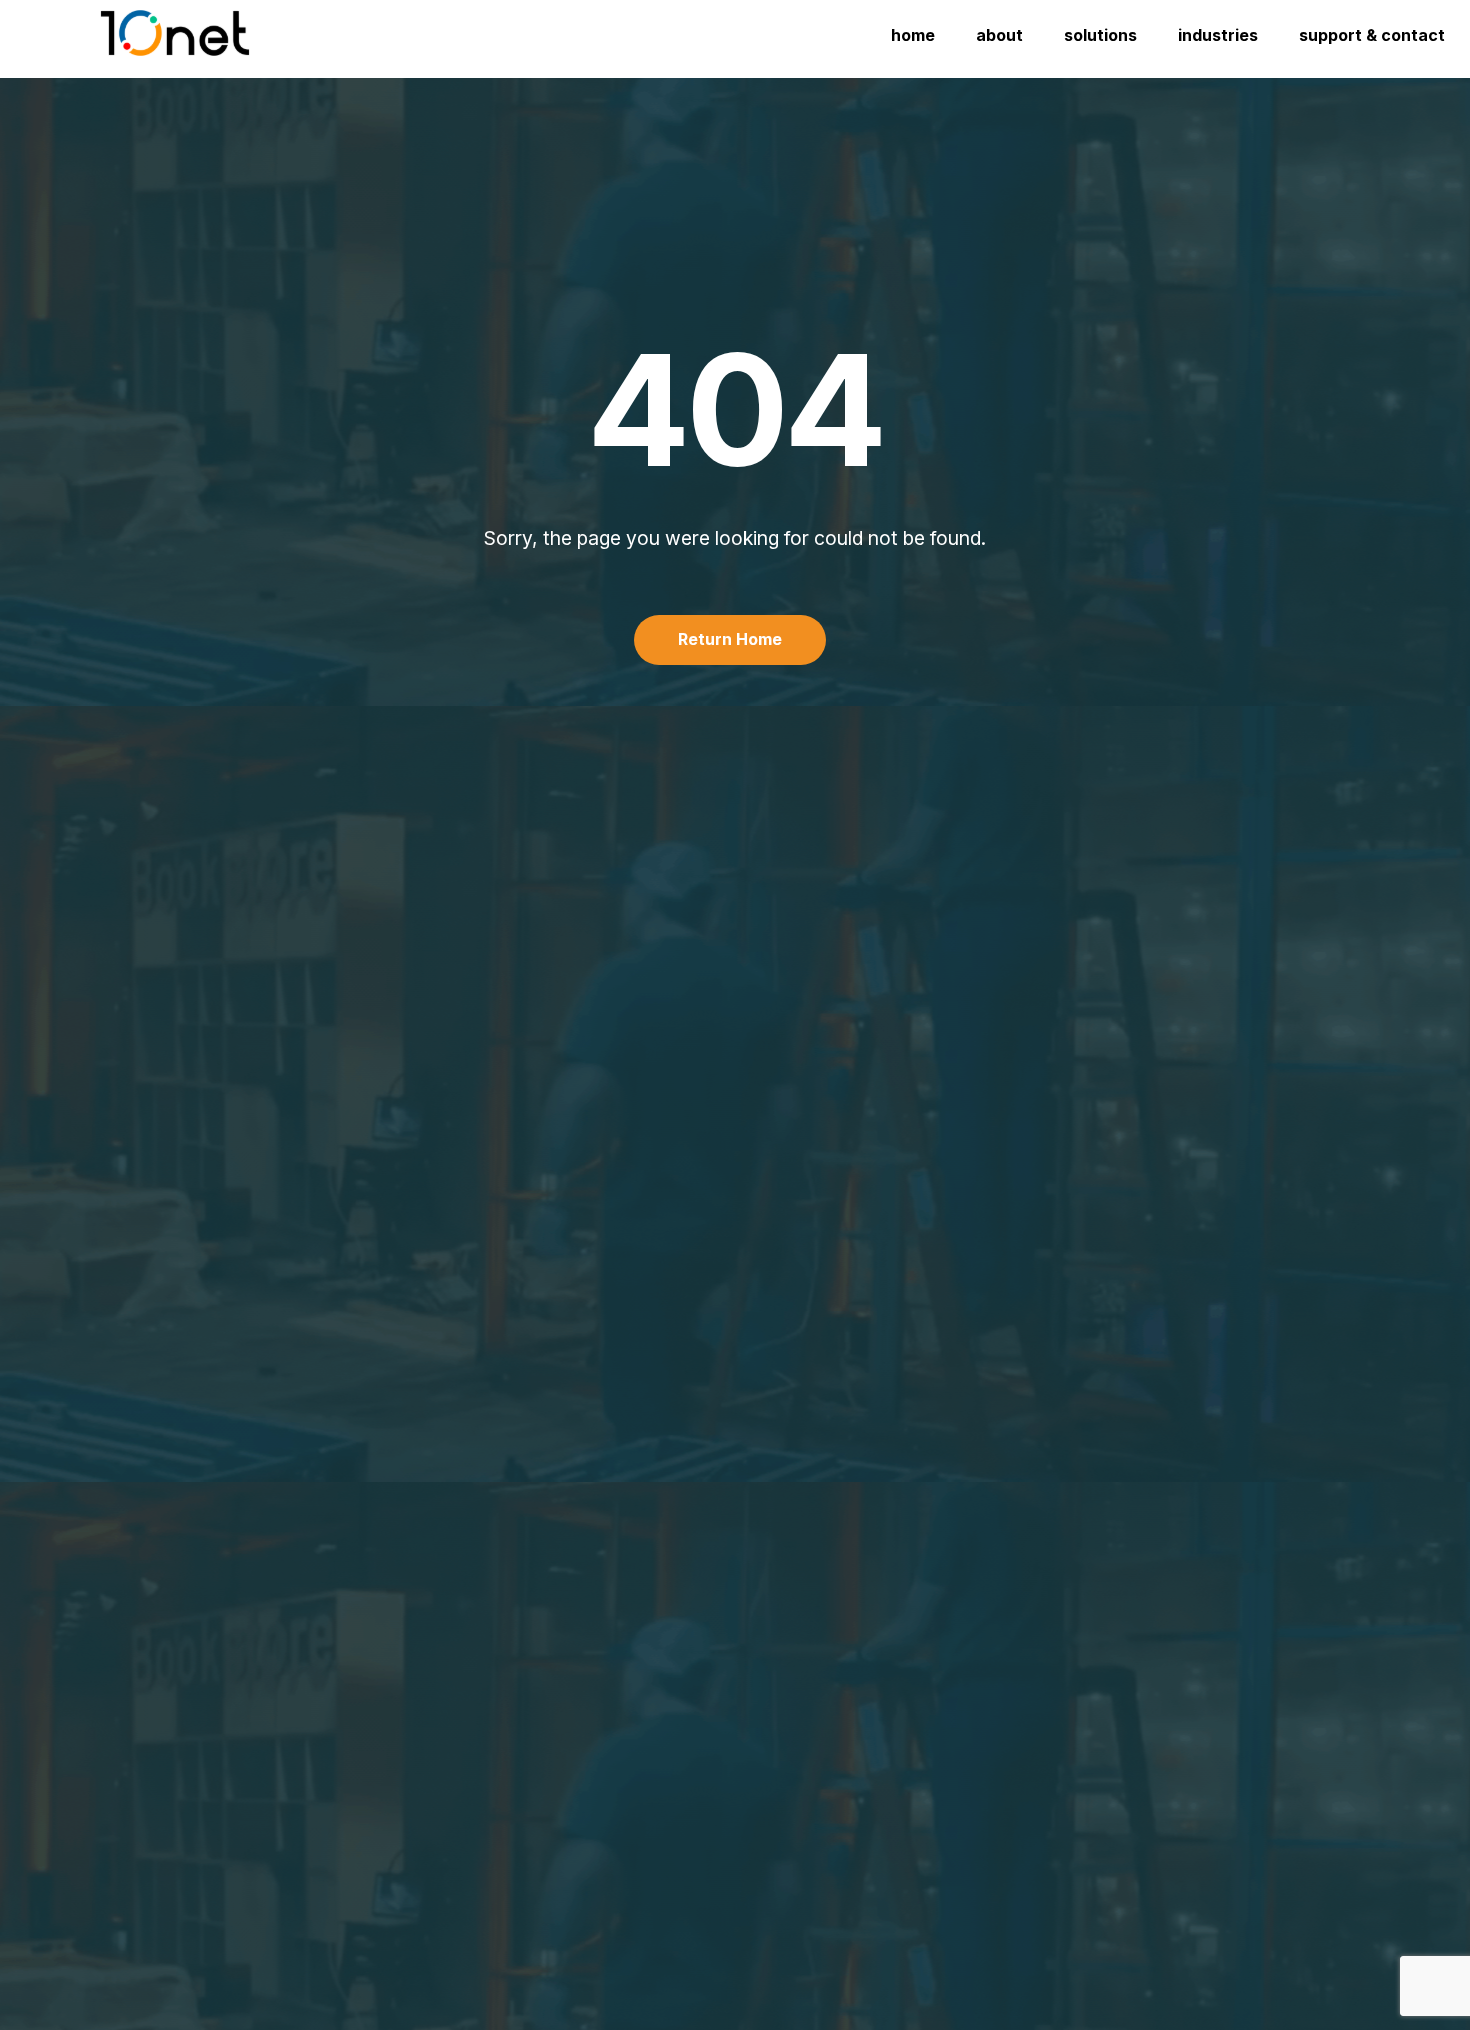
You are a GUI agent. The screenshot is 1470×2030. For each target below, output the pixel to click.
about (999, 35)
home (913, 35)
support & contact (1372, 35)
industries (1218, 35)
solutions (1100, 35)
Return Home (730, 639)
